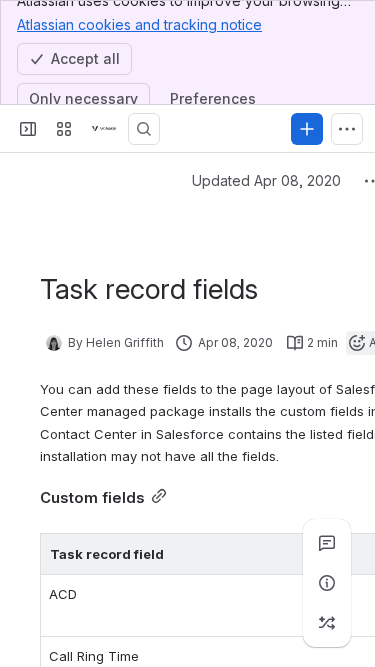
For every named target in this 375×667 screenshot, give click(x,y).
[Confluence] (104, 129)
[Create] (307, 129)
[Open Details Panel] (327, 583)
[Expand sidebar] (28, 129)
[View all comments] (327, 543)
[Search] (144, 129)
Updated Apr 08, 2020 (266, 180)
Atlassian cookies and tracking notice (139, 24)
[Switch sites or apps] (64, 129)
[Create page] (327, 623)
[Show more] (347, 129)
